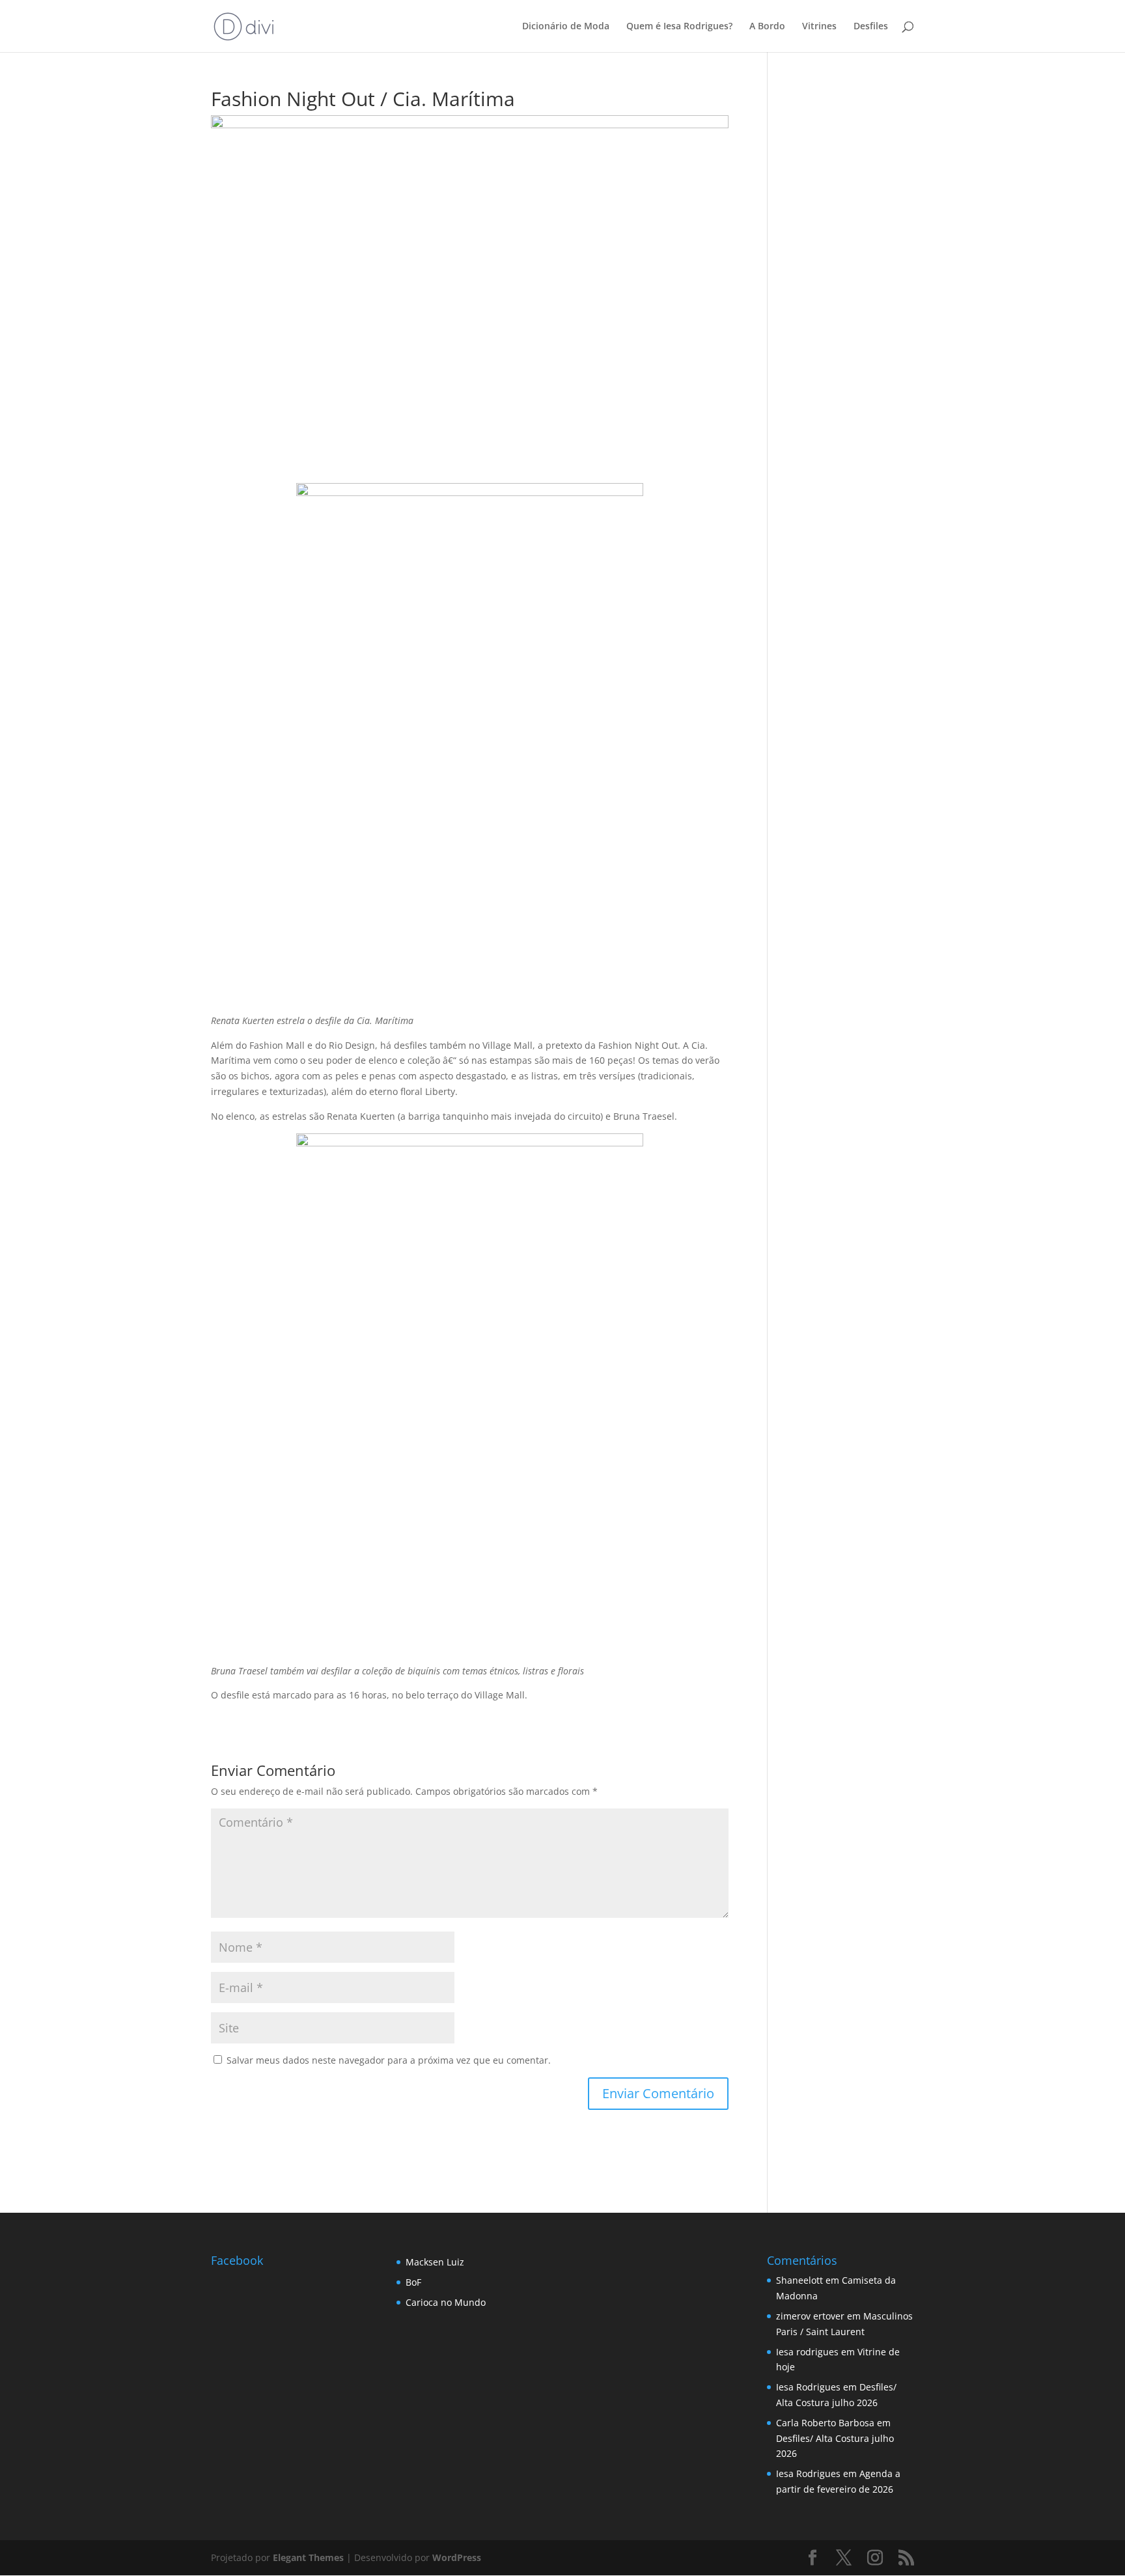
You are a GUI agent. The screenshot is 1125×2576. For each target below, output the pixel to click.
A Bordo (767, 27)
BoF (413, 2282)
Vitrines (819, 27)
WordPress (457, 2557)
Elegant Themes (308, 2557)
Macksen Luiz (435, 2262)
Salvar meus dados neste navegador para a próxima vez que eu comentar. (389, 2060)
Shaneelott (799, 2280)
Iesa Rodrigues (808, 2387)
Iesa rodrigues (807, 2352)
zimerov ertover (810, 2316)
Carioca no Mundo (446, 2302)
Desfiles (871, 27)
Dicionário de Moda (566, 27)
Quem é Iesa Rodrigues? (679, 27)
